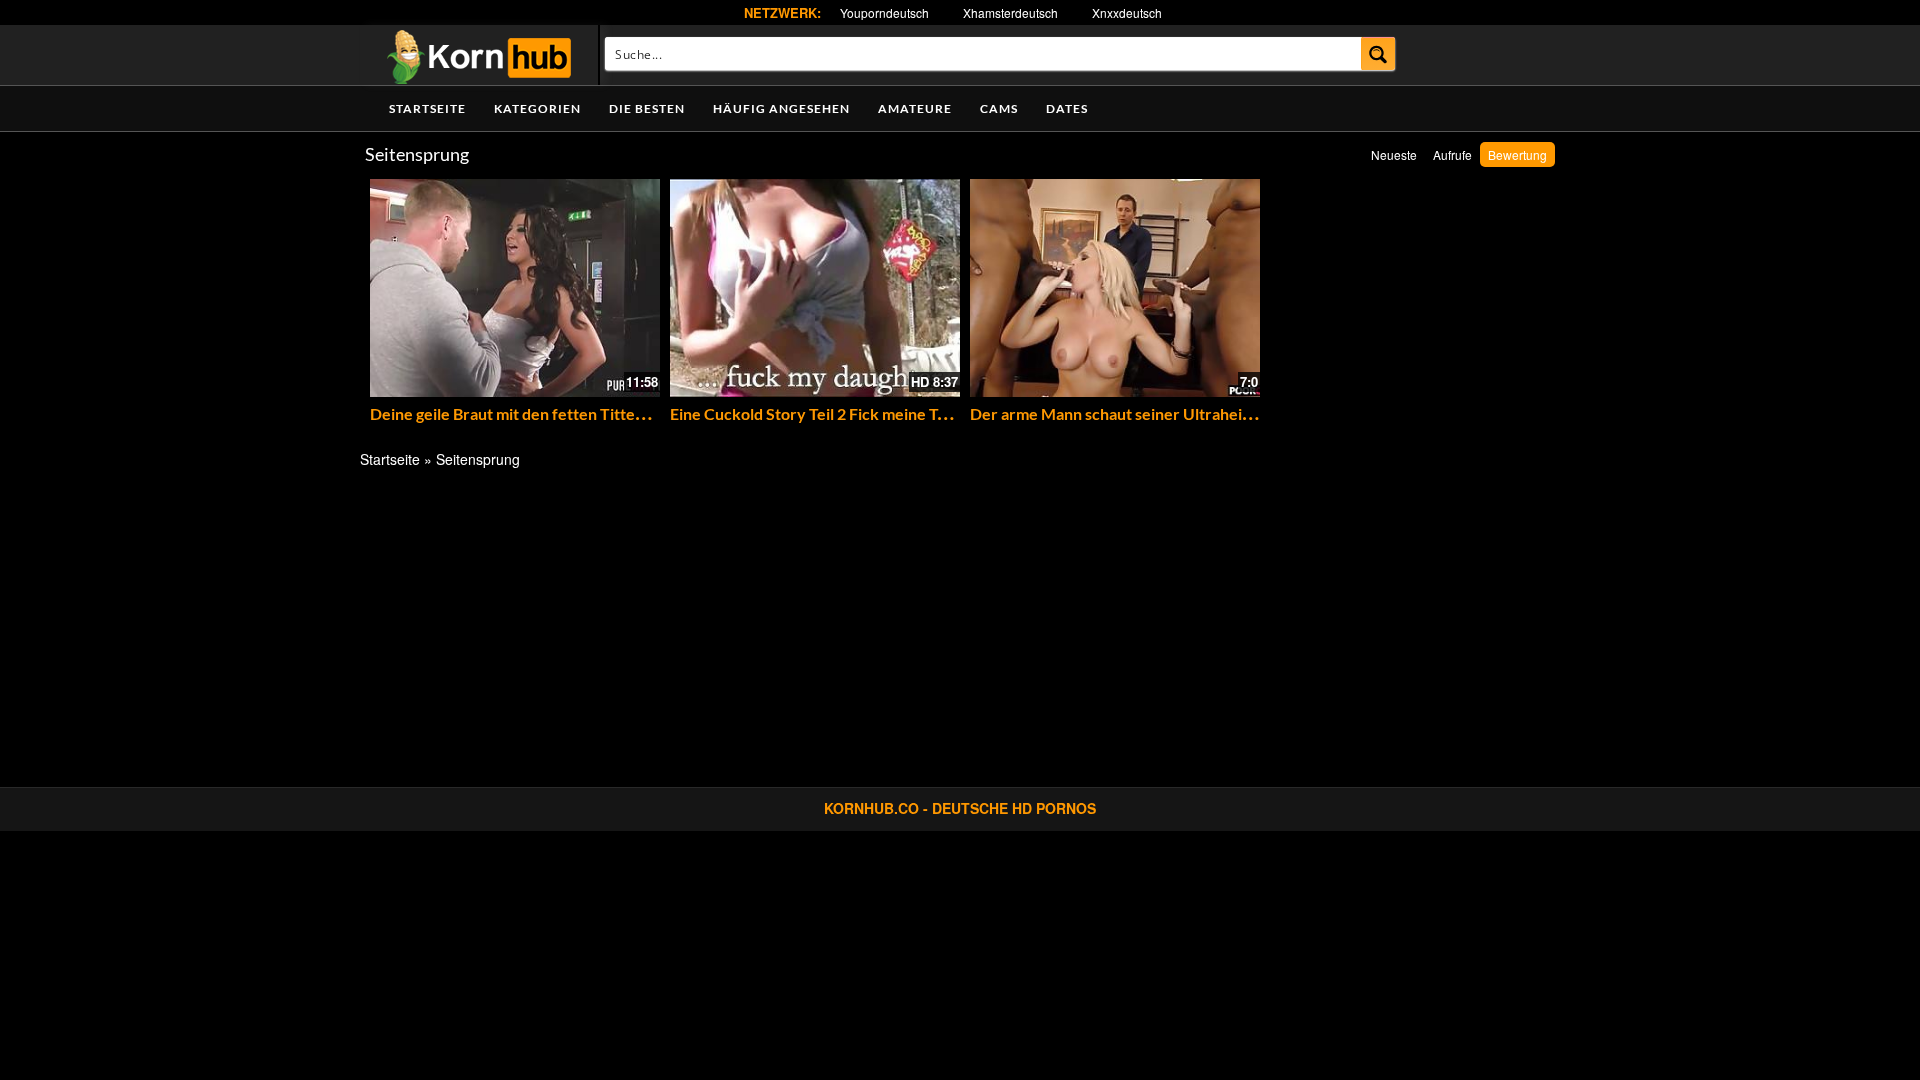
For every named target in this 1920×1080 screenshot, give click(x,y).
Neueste (1394, 154)
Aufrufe (1452, 154)
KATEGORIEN (537, 108)
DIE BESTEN (647, 108)
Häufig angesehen (781, 108)
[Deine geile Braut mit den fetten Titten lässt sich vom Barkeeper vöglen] (515, 288)
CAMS (999, 108)
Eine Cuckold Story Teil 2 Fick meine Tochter (827, 413)
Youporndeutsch (884, 12)
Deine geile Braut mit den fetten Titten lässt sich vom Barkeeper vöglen (622, 413)
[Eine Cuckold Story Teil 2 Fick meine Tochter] (815, 288)
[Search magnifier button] (1378, 53)
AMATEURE (915, 108)
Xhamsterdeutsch (1010, 12)
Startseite (427, 108)
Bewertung (1517, 154)
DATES (1067, 108)
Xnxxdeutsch (1127, 12)
